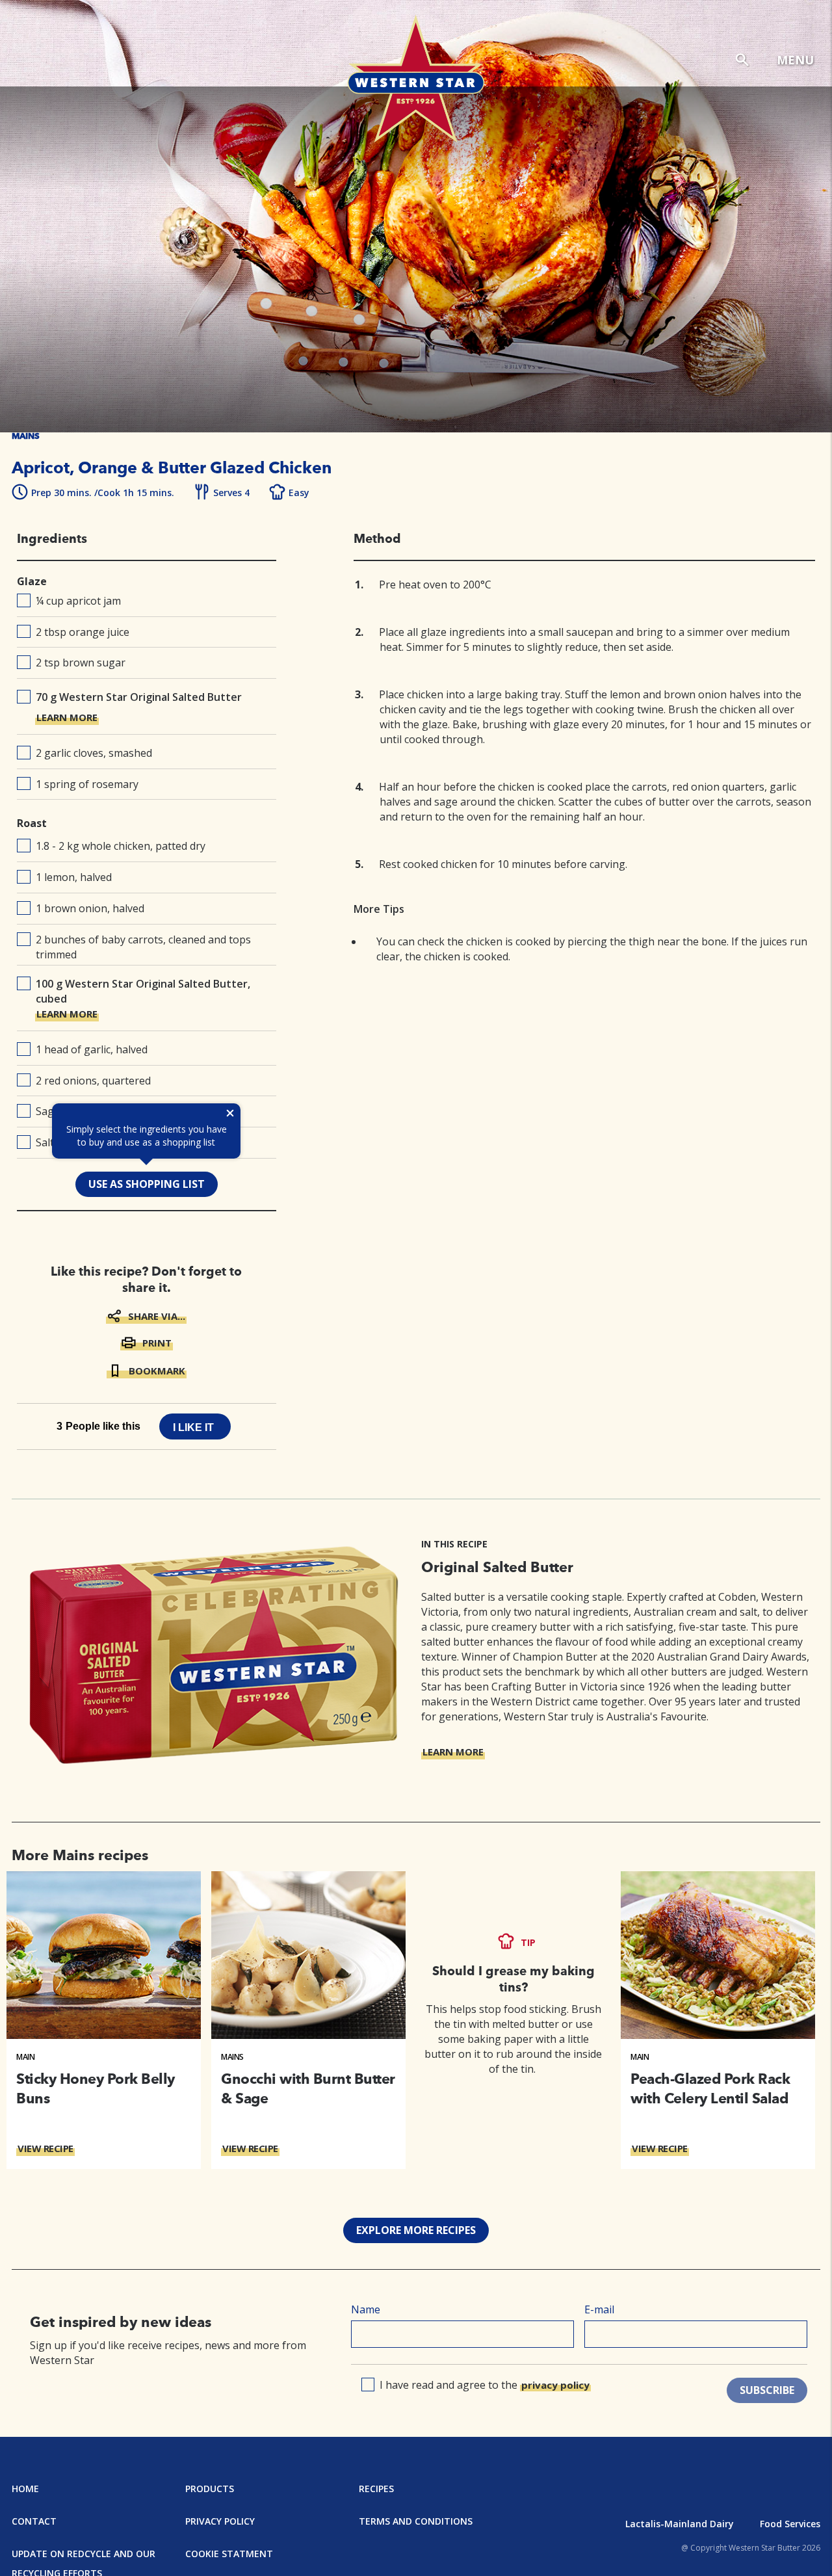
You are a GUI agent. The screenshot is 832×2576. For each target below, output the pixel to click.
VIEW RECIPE (45, 2148)
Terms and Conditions (416, 2521)
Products (210, 2489)
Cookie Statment (229, 2554)
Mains (232, 2057)
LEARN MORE (67, 717)
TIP (528, 1942)
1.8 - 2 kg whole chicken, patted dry (121, 846)
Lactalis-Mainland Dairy (680, 2524)
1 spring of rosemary (87, 784)
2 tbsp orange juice (83, 632)
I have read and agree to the (485, 2385)
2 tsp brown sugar (81, 663)
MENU (795, 60)
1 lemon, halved (74, 877)
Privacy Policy (220, 2521)
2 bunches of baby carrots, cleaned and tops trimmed (143, 947)
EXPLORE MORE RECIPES (416, 2230)
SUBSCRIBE (767, 2390)
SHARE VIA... (157, 1316)
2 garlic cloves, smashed (94, 753)
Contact (34, 2521)
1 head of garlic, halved (92, 1049)
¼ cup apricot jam (78, 601)
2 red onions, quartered (93, 1081)
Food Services (790, 2524)
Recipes (376, 2489)
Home (25, 2489)
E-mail (599, 2309)
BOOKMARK (157, 1371)
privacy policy (555, 2385)
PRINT (157, 1343)
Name (366, 2309)
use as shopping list (147, 1184)
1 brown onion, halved (90, 908)
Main (25, 2057)
